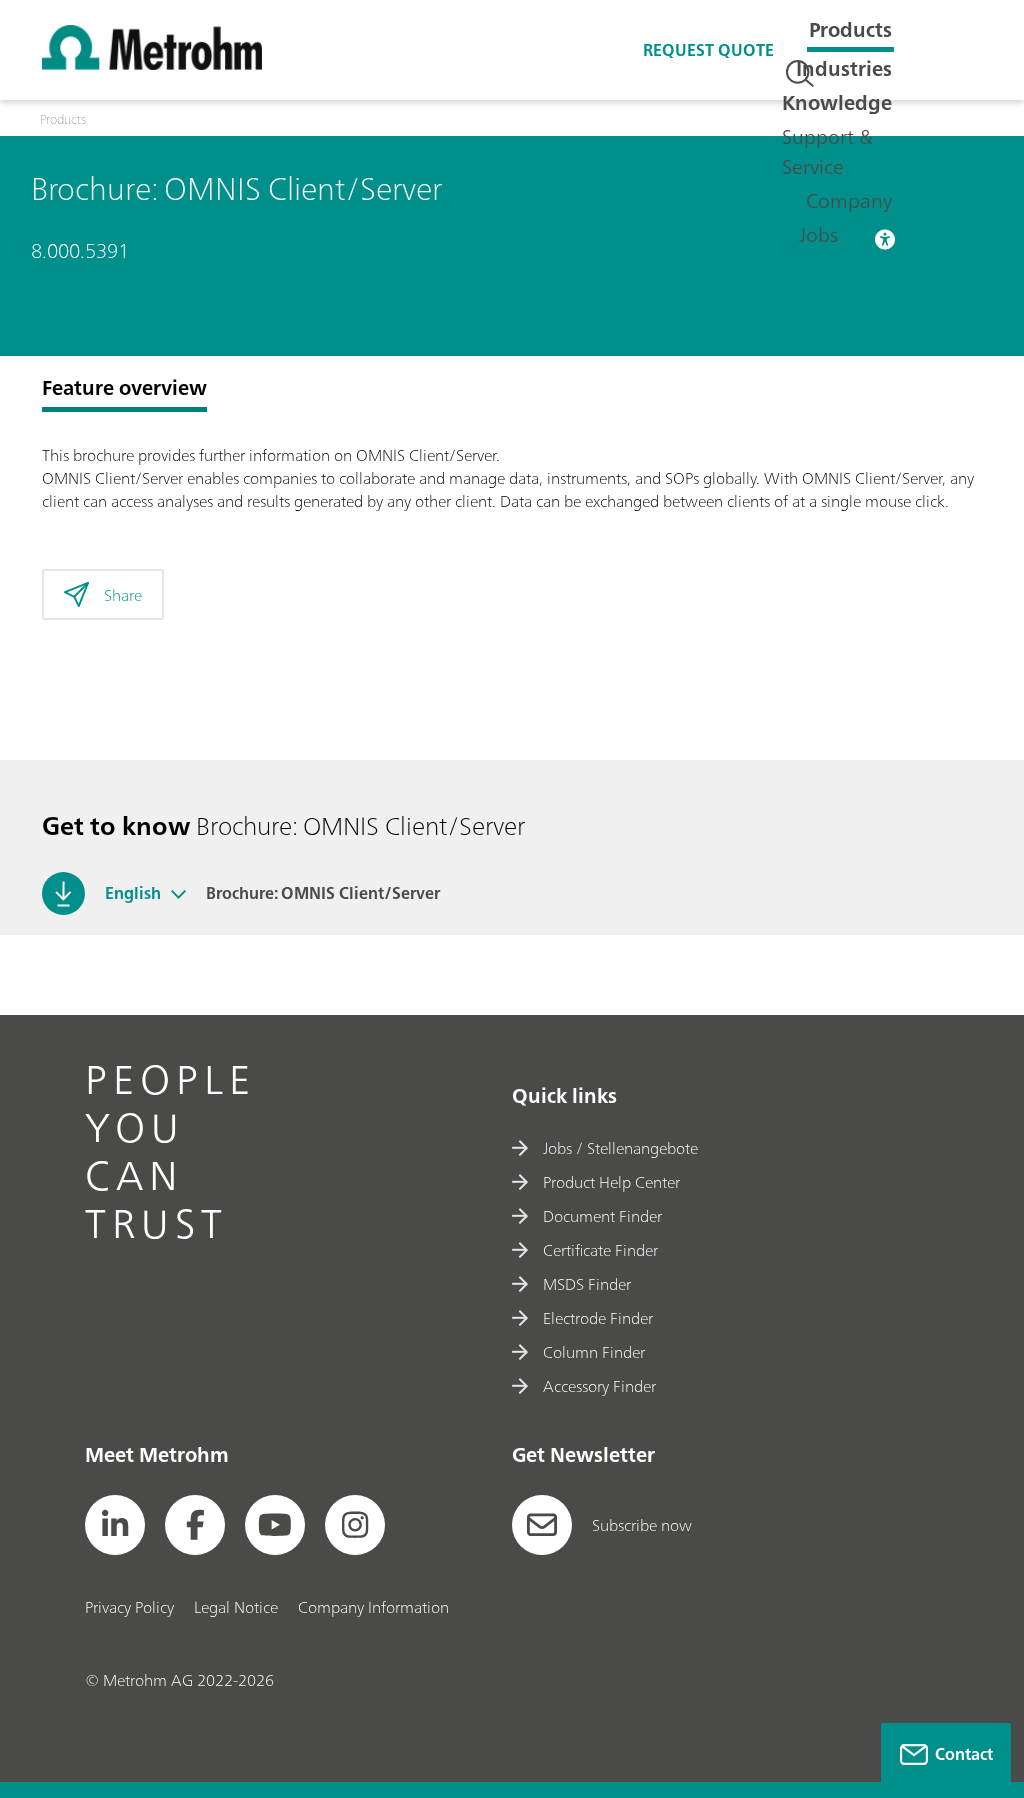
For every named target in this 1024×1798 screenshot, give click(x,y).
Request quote (708, 50)
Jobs (818, 234)
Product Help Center (611, 1182)
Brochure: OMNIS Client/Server (323, 893)
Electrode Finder (598, 1318)
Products (850, 29)
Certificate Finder (600, 1250)
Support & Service (827, 151)
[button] (178, 893)
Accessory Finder (599, 1386)
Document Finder (602, 1216)
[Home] (152, 64)
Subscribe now (642, 1525)
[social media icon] (115, 1525)
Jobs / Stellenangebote (620, 1148)
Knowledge (837, 102)
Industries (844, 68)
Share (123, 595)
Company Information (373, 1607)
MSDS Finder (587, 1284)
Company (849, 200)
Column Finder (594, 1352)
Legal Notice (236, 1607)
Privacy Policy (129, 1607)
